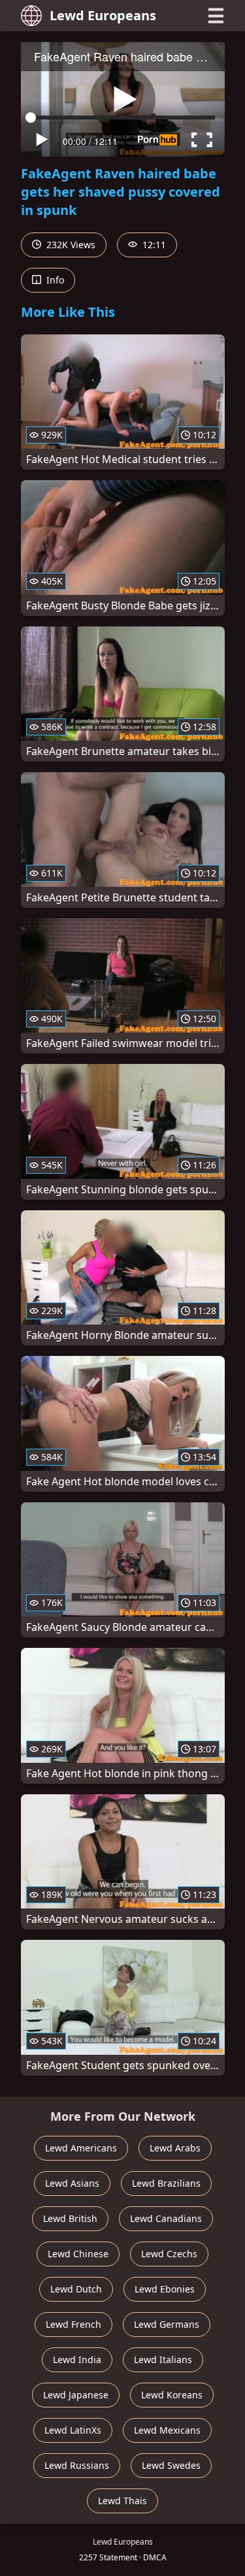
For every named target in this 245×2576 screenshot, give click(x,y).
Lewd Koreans (172, 2395)
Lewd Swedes (171, 2465)
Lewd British (70, 2218)
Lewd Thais (122, 2501)
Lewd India (77, 2359)
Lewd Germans (167, 2324)
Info (54, 280)
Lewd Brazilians (166, 2183)
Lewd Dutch (76, 2289)
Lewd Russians (77, 2465)
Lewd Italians (163, 2359)
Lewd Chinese (78, 2254)
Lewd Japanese (76, 2395)
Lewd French (73, 2324)
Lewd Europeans (103, 15)
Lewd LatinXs (73, 2430)
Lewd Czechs (169, 2254)
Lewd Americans (81, 2148)
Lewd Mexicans (167, 2430)
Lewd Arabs (175, 2148)
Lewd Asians (72, 2183)
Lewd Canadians (166, 2218)
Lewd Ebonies (165, 2289)
